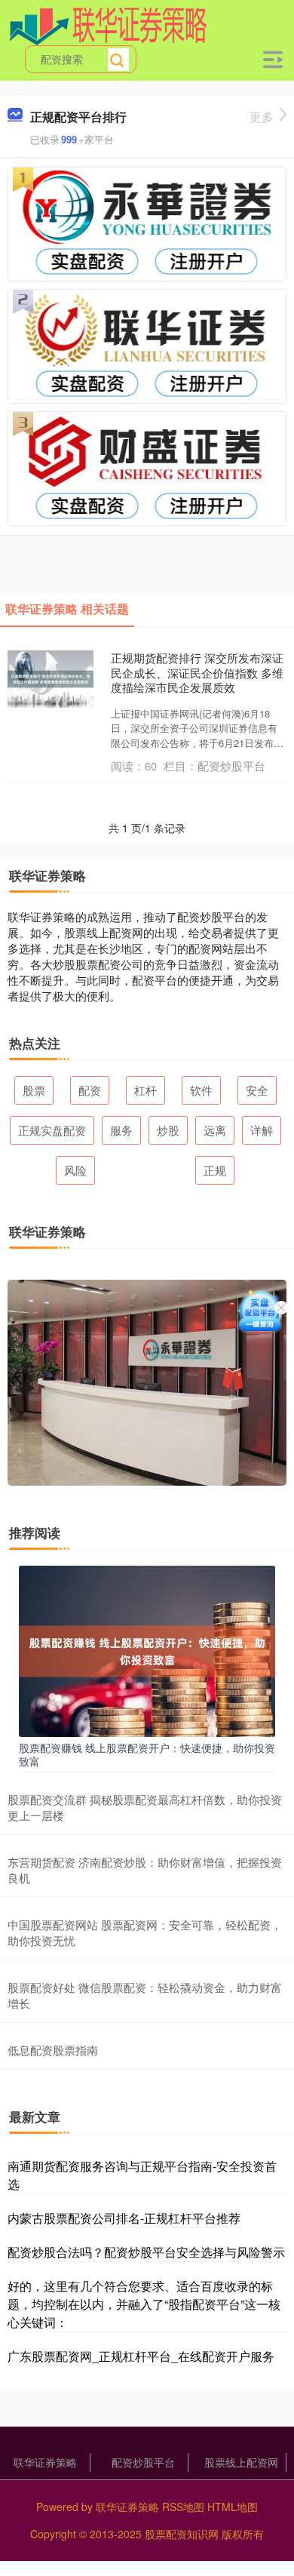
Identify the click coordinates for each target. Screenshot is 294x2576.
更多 (262, 117)
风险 (75, 1170)
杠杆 (145, 1090)
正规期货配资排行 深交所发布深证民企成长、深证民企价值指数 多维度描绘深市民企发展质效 (197, 672)
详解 (262, 1130)
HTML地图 (233, 2507)
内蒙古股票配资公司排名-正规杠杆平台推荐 (124, 2218)
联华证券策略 (45, 2462)
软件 (201, 1090)
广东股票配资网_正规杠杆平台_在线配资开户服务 (141, 2356)
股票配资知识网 (182, 2534)
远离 (215, 1130)
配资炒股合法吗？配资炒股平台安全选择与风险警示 (146, 2252)
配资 (90, 1090)
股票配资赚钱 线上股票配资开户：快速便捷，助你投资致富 (147, 1754)
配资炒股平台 (143, 2462)
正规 (215, 1170)
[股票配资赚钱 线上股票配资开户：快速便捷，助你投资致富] (147, 1649)
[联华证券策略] (109, 25)
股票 (34, 1090)
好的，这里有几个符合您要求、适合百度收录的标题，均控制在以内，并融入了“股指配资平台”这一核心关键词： (144, 2304)
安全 (257, 1090)
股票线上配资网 (241, 2462)
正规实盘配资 (52, 1130)
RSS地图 (183, 2507)
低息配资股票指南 (53, 2050)
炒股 (168, 1130)
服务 (121, 1130)
